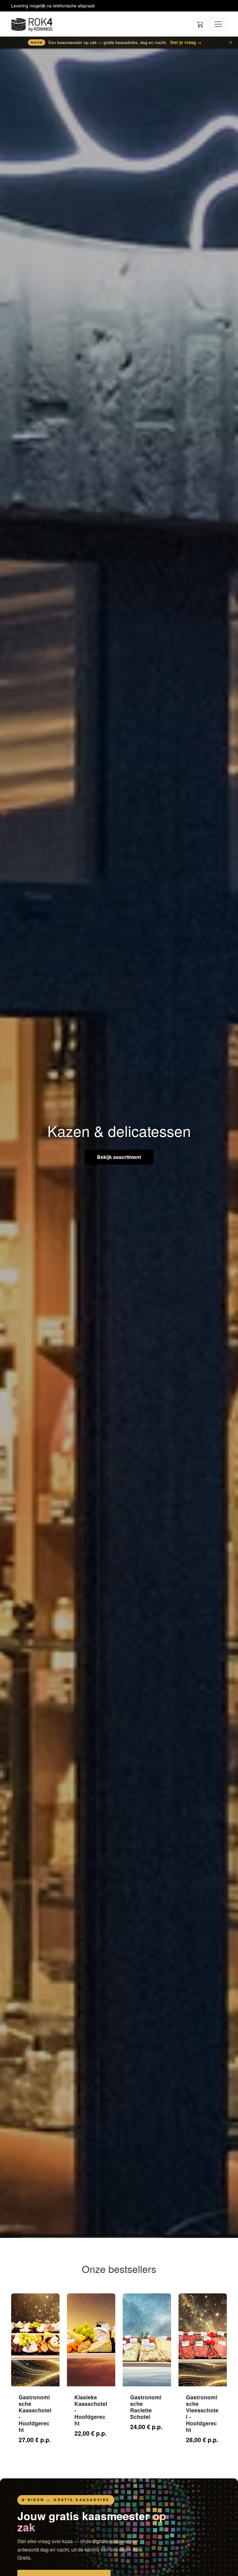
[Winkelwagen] (200, 24)
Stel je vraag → (186, 42)
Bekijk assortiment (119, 1157)
